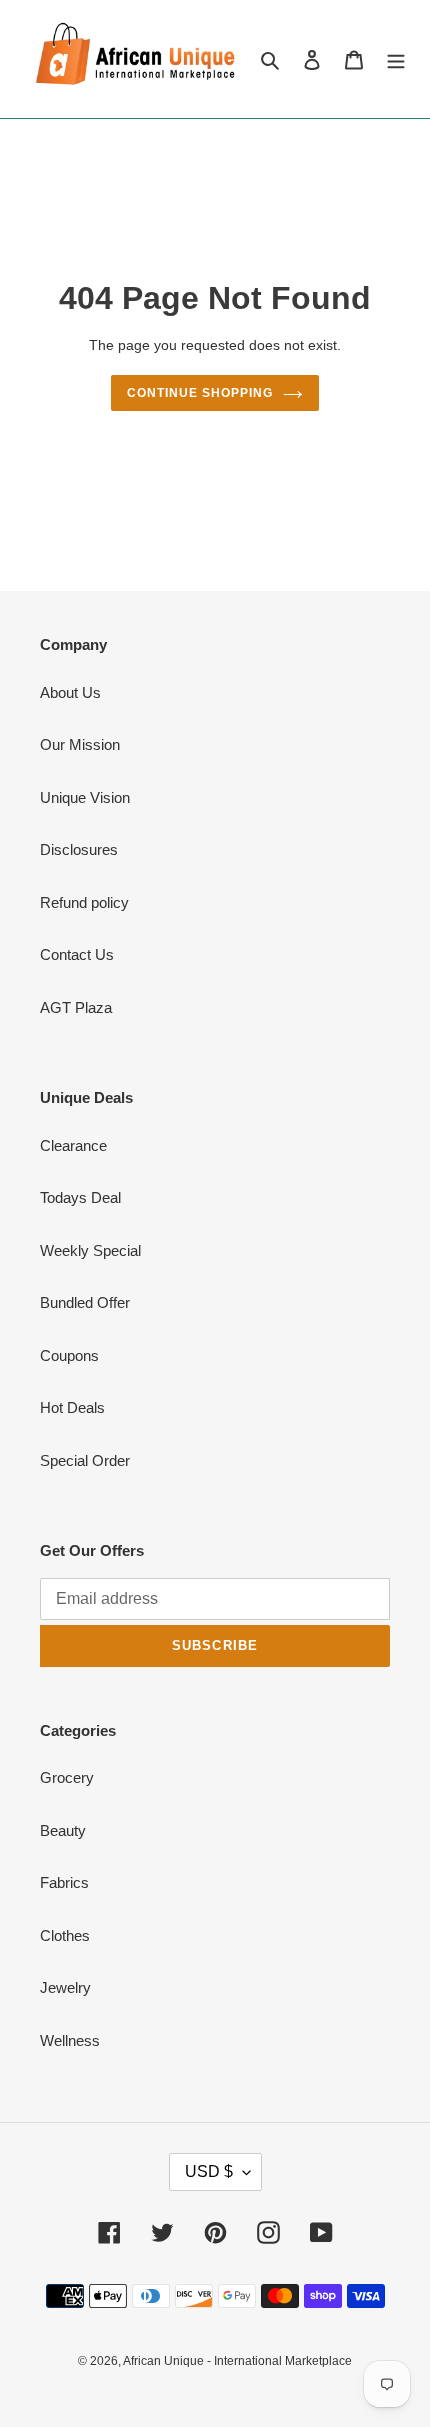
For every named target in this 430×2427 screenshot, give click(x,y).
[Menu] (396, 59)
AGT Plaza (76, 1007)
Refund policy (84, 902)
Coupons (69, 1355)
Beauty (63, 1830)
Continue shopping (200, 393)
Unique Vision (85, 797)
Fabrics (64, 1882)
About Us (70, 692)
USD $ (209, 2171)
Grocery (67, 1777)
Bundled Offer (85, 1302)
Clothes (65, 1935)
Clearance (73, 1145)
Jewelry (65, 1987)
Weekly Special (90, 1250)
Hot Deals (72, 1407)
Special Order (85, 1460)
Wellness (70, 2040)
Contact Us (77, 954)
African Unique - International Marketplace (237, 2361)
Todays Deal (80, 1197)
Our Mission (80, 744)
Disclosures (79, 849)
